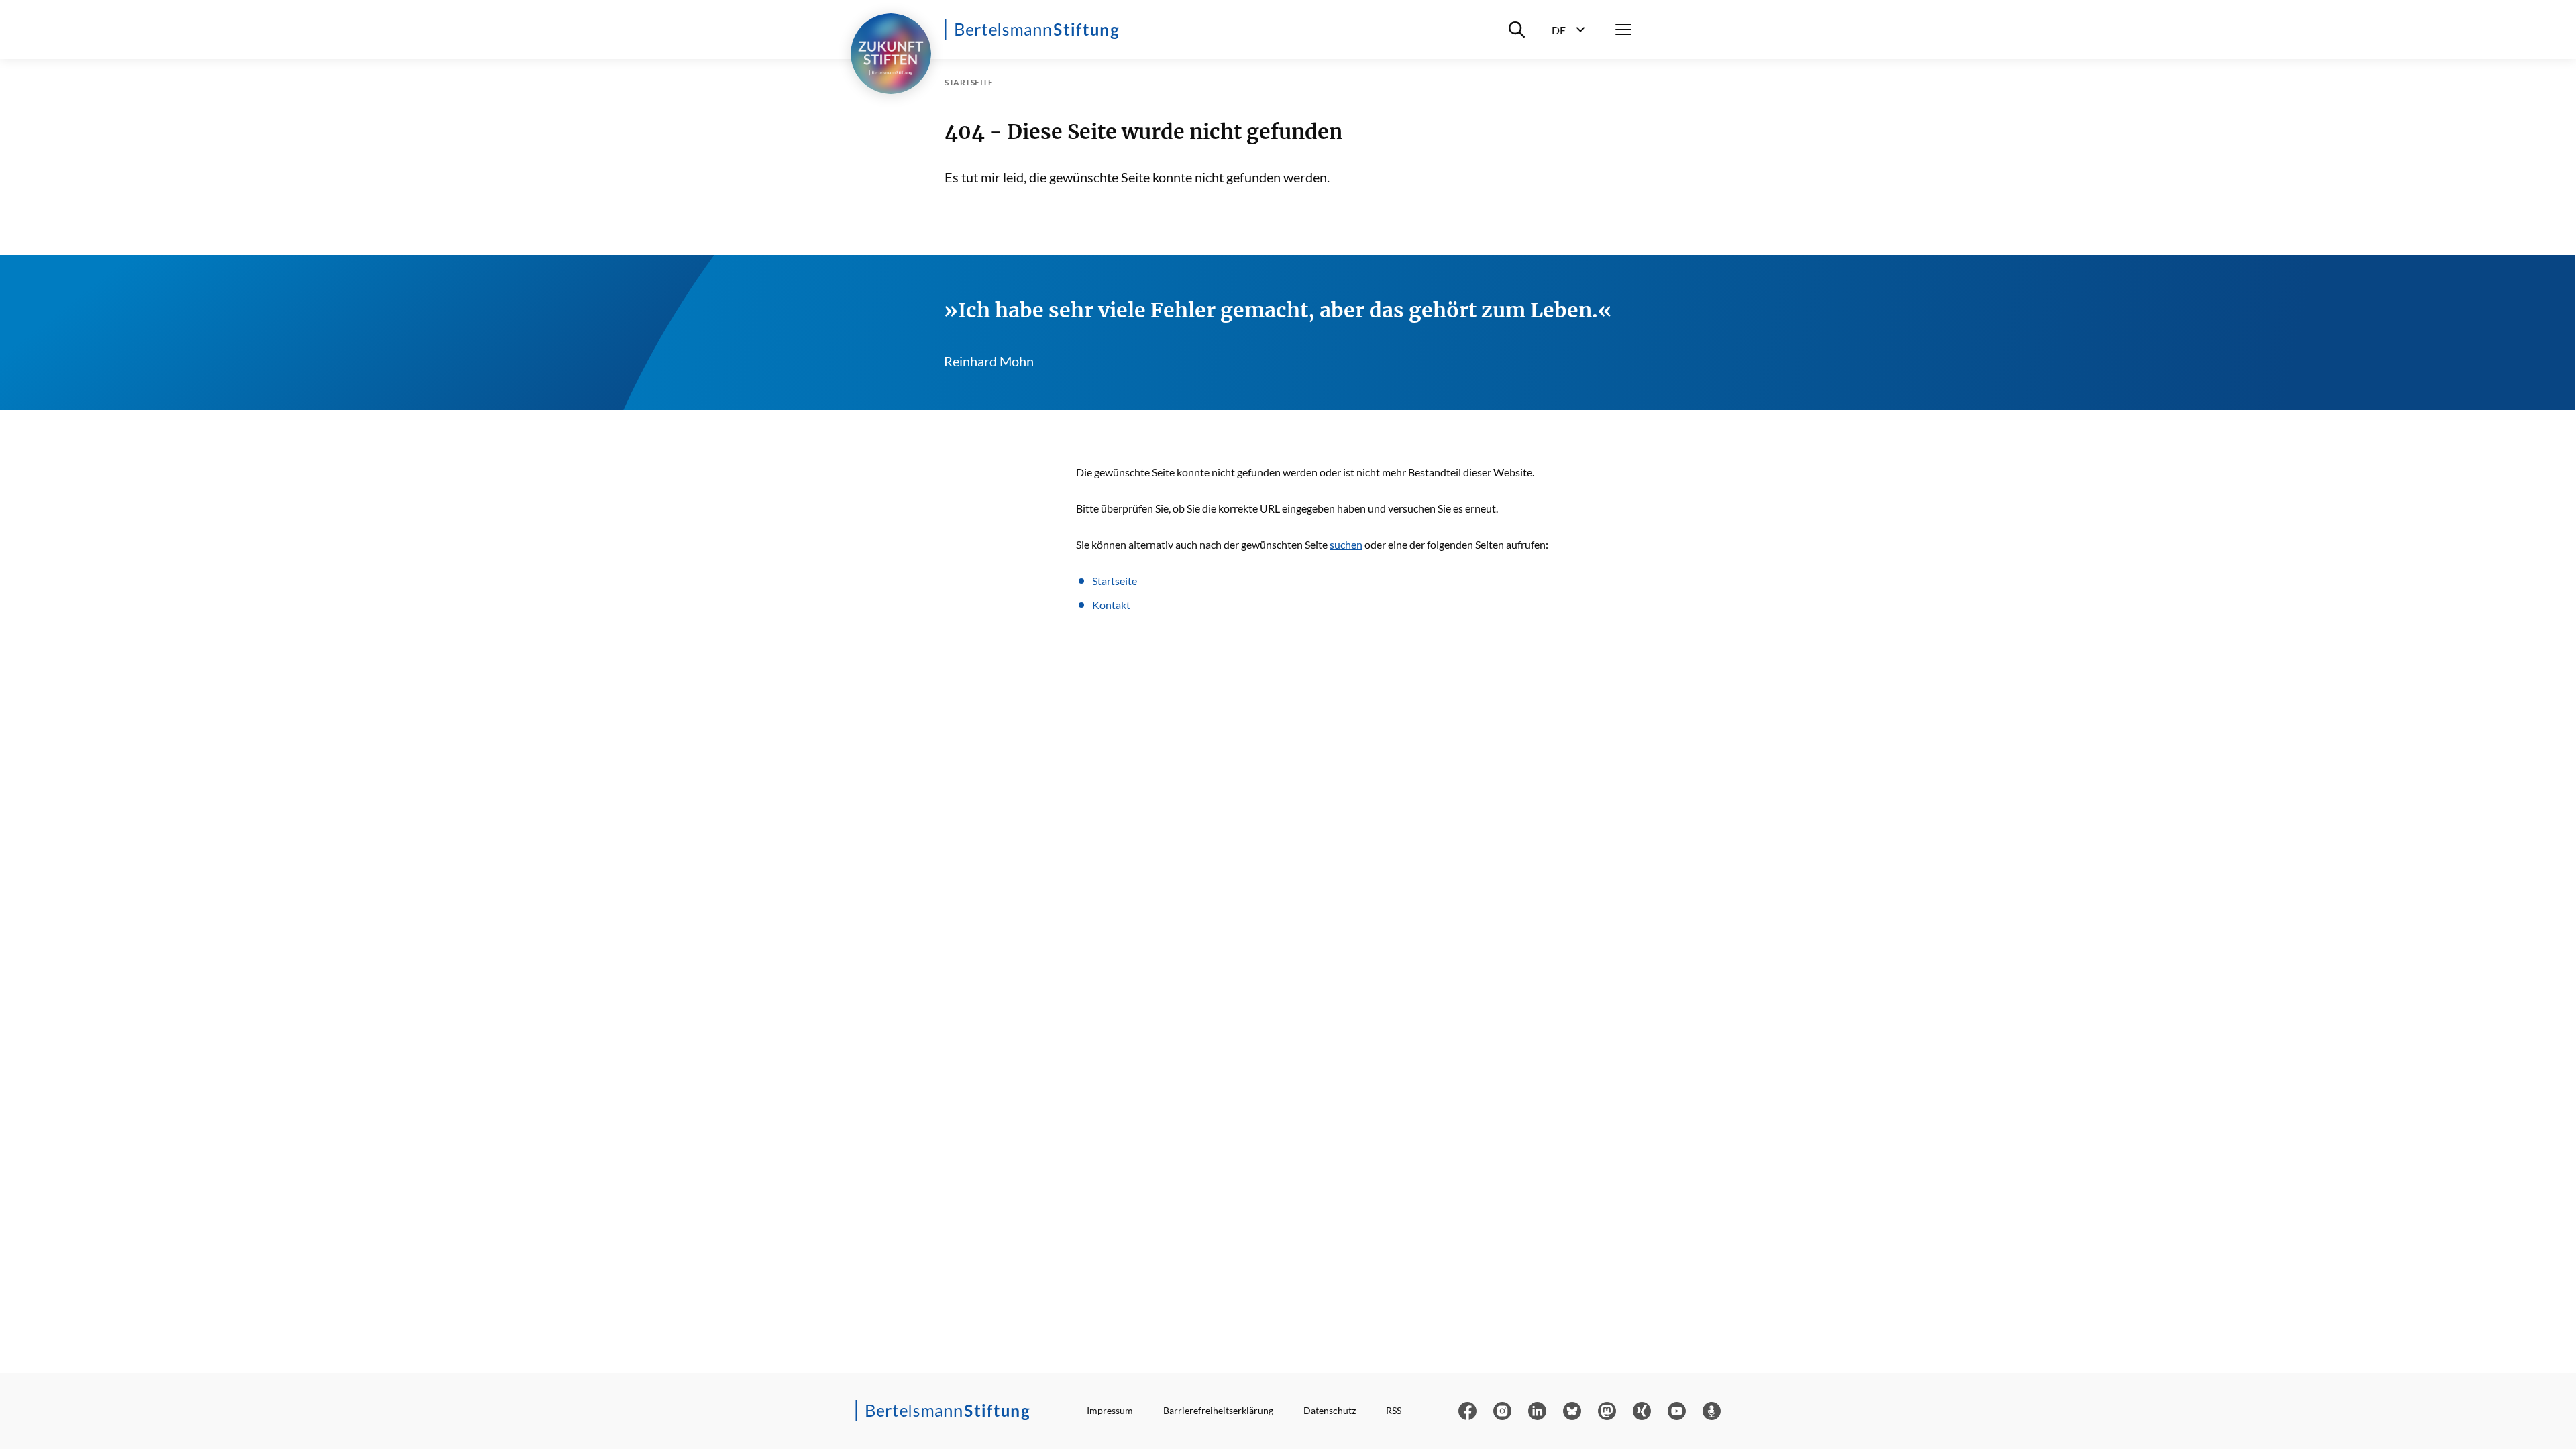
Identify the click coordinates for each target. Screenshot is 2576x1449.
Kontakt (1111, 605)
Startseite (1115, 581)
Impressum (1110, 1410)
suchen (1346, 544)
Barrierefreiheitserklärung (1218, 1410)
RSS (1394, 1410)
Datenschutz (1330, 1410)
